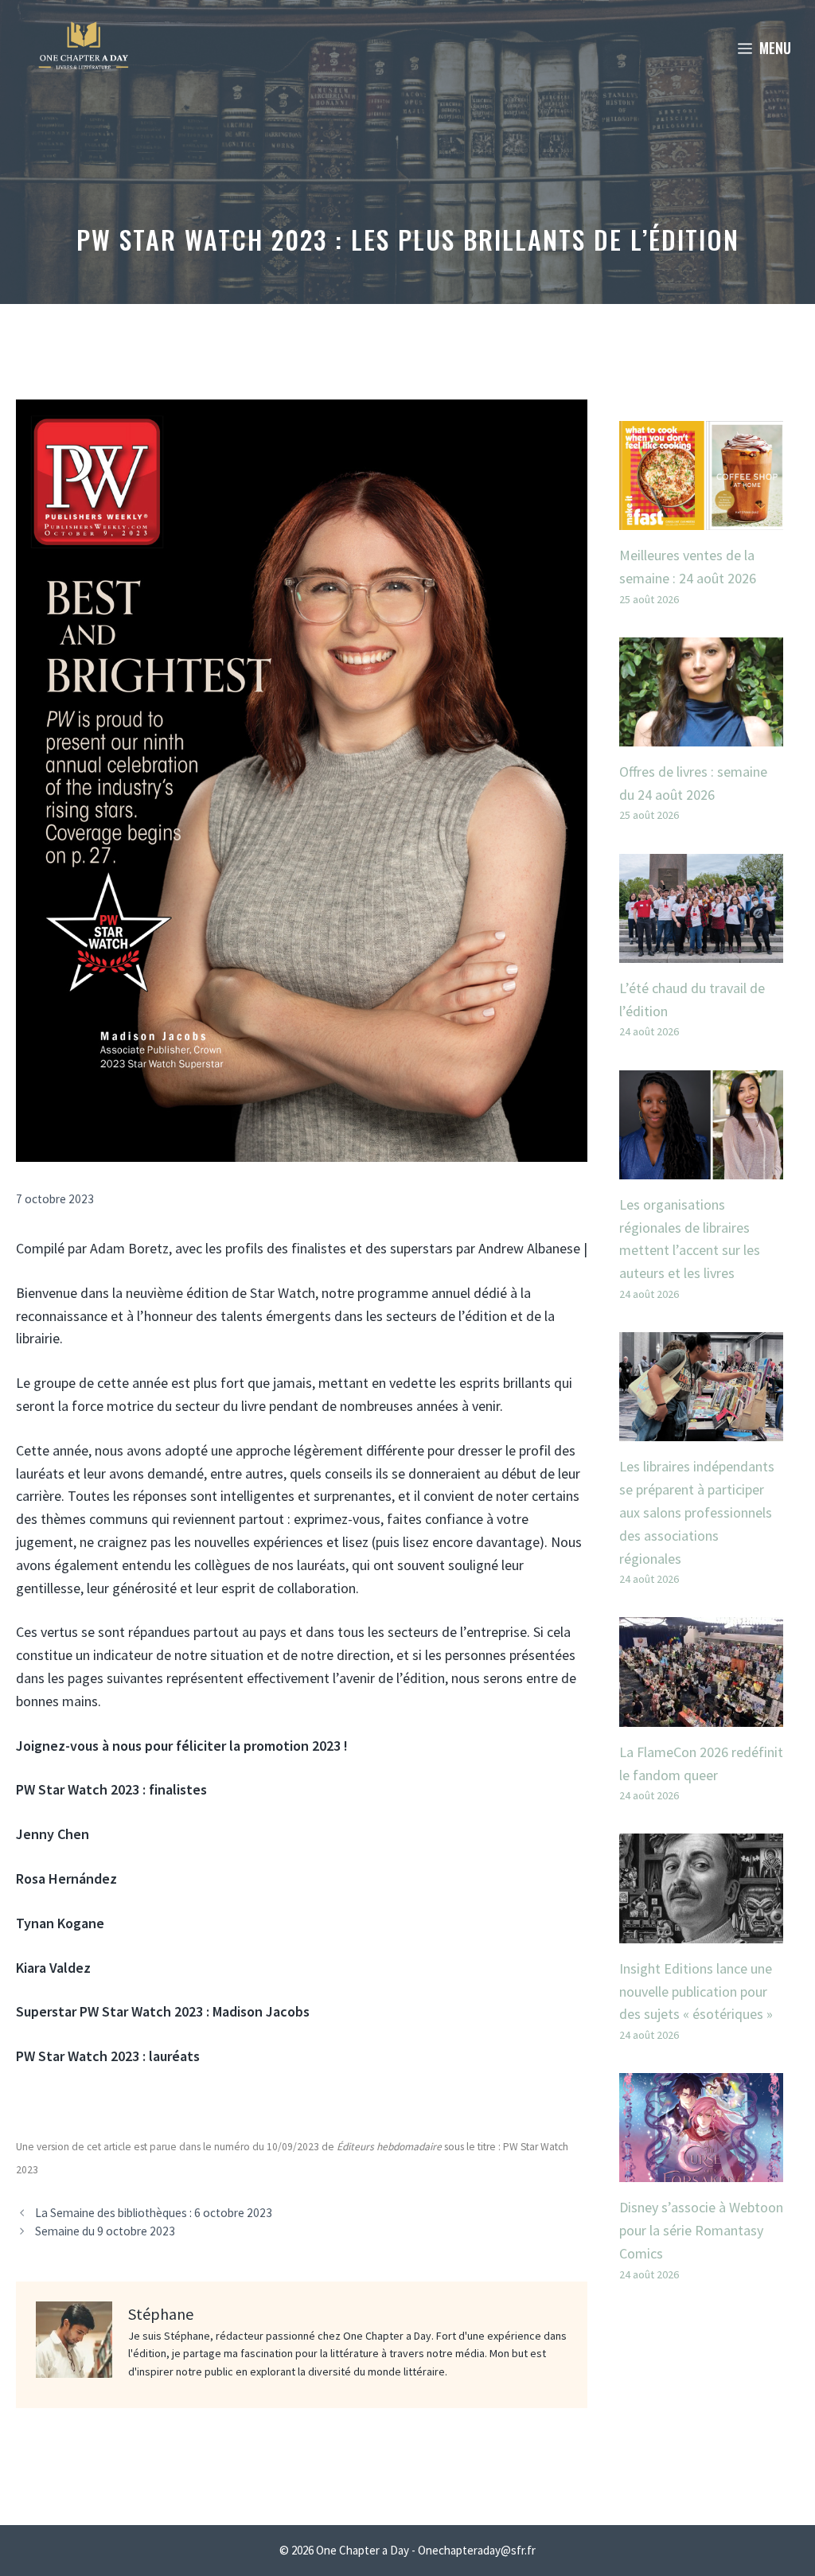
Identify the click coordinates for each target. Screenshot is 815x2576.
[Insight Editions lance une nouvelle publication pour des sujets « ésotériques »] (701, 1931)
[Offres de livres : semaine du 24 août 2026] (701, 734)
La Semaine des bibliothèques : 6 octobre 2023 (154, 2213)
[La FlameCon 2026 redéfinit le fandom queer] (701, 1715)
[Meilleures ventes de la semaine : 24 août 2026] (701, 518)
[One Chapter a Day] (84, 48)
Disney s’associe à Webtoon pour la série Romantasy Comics (701, 2230)
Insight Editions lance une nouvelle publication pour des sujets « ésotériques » (696, 1991)
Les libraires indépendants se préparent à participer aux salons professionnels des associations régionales (697, 1512)
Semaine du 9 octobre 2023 (105, 2231)
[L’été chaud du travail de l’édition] (701, 951)
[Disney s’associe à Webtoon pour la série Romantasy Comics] (701, 2171)
